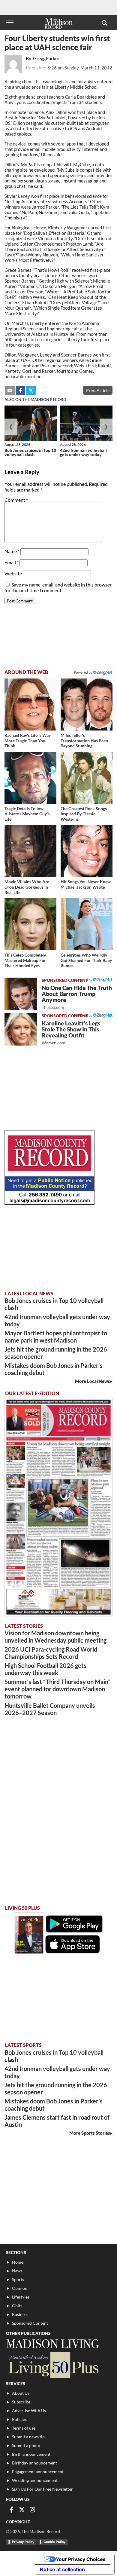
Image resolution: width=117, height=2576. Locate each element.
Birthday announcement (34, 2463)
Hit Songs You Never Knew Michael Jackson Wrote (86, 884)
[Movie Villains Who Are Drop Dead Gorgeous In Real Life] (30, 851)
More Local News (93, 1381)
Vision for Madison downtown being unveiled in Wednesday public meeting (55, 1637)
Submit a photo (26, 2445)
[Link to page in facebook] (20, 391)
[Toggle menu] (10, 23)
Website (13, 573)
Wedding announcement (35, 2480)
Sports (18, 2279)
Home (18, 2262)
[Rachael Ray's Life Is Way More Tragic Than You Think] (30, 704)
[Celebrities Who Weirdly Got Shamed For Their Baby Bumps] (87, 924)
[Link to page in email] (10, 391)
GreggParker (46, 58)
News (17, 2271)
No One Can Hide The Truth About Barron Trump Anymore (77, 997)
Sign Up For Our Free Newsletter (42, 2489)
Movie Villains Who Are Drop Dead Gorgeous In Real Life (27, 887)
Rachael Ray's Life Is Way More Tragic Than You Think (28, 740)
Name (12, 551)
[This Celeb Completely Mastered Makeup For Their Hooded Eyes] (30, 924)
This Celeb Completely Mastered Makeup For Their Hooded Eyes (25, 960)
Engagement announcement (38, 2472)
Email (12, 562)
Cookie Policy (54, 2542)
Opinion (20, 2288)
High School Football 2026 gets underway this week (45, 1669)
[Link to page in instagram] (32, 2510)
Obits (17, 2306)
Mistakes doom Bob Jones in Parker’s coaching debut (54, 1369)
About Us (21, 2393)
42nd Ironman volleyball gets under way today (83, 452)
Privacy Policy (23, 2542)
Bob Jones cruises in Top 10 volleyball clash (30, 452)
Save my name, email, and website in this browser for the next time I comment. (58, 587)
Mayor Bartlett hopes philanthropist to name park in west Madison (56, 1337)
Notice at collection (62, 2569)
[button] (105, 23)
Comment (16, 500)
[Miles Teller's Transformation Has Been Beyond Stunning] (87, 704)
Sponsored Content (30, 2323)
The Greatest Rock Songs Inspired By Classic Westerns (84, 814)
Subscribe (21, 2402)
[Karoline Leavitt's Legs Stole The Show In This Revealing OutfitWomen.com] (21, 1029)
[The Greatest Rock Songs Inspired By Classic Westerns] (87, 778)
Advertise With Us (29, 2411)
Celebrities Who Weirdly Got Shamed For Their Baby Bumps (86, 960)
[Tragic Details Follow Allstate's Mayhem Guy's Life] (30, 778)
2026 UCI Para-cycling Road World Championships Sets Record (51, 1653)
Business (20, 2314)
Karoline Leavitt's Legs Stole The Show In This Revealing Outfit (71, 1032)
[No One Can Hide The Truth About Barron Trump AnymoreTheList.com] (21, 994)
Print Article (98, 390)
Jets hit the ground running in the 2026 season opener (56, 1353)
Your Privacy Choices (81, 2559)
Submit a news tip (28, 2437)
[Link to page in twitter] (31, 391)
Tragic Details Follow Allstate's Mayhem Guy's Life (27, 814)
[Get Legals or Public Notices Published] (49, 1203)
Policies (19, 2419)
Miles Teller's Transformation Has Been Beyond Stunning (84, 740)
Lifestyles (21, 2297)
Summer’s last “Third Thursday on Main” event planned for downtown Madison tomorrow (57, 1689)
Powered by (83, 980)
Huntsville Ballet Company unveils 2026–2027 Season (50, 1709)
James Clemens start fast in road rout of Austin (57, 2121)
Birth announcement (31, 2454)
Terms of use (24, 2428)
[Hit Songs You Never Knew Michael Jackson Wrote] (87, 851)
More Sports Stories (90, 2133)
